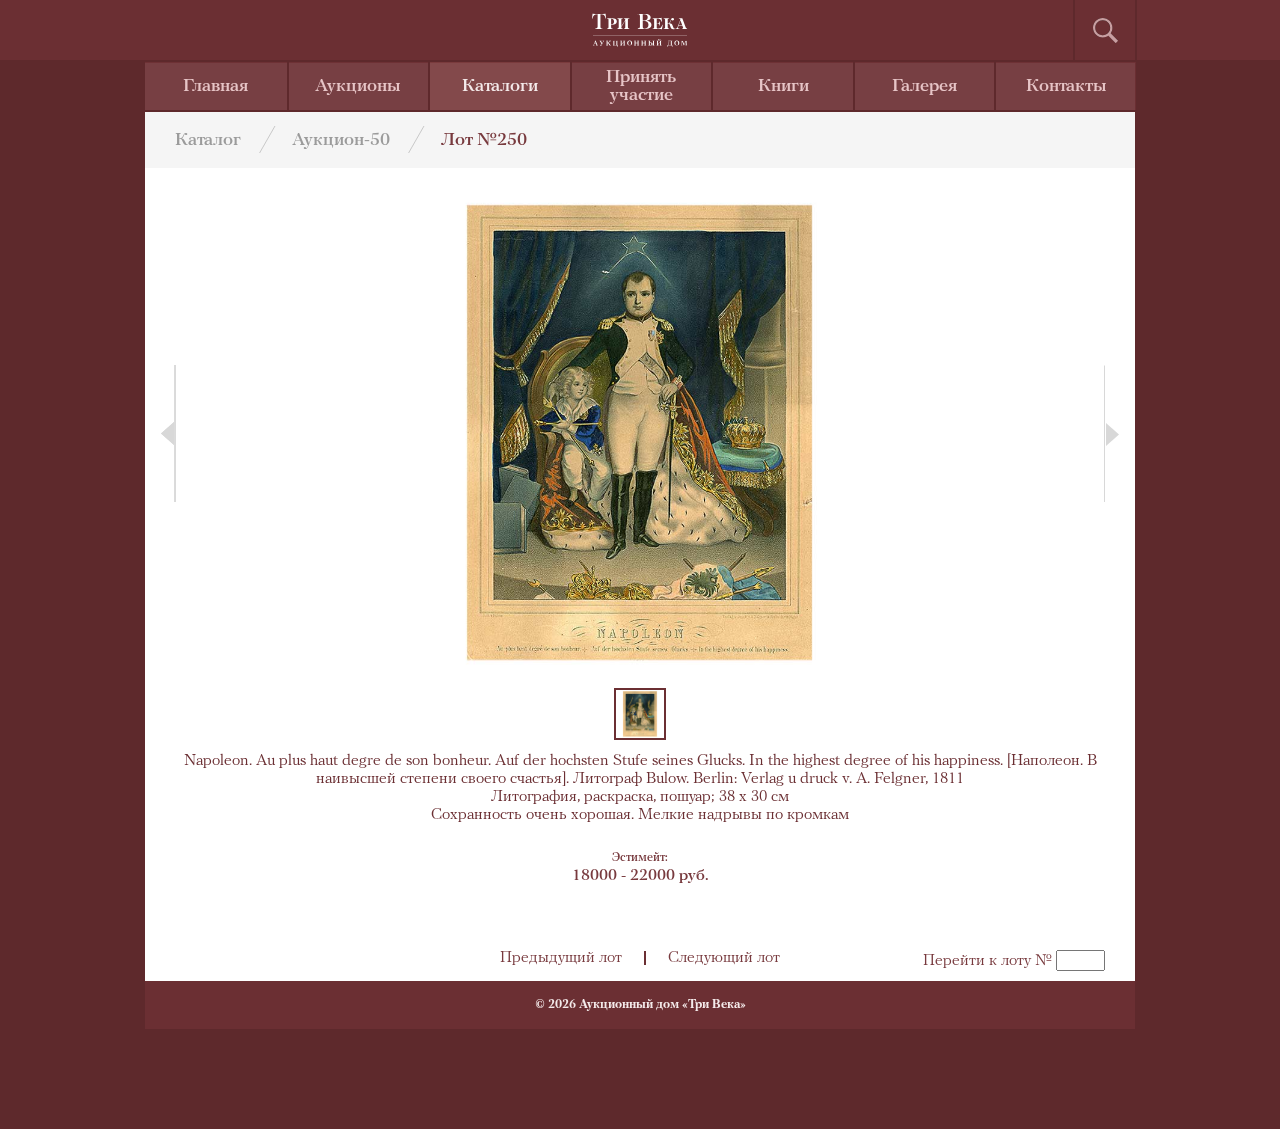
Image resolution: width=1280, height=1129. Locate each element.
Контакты (1066, 87)
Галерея (924, 87)
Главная (215, 87)
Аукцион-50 (341, 141)
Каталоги (500, 87)
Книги (783, 87)
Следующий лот (724, 958)
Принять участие (641, 87)
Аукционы (358, 87)
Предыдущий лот (561, 958)
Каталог (208, 141)
